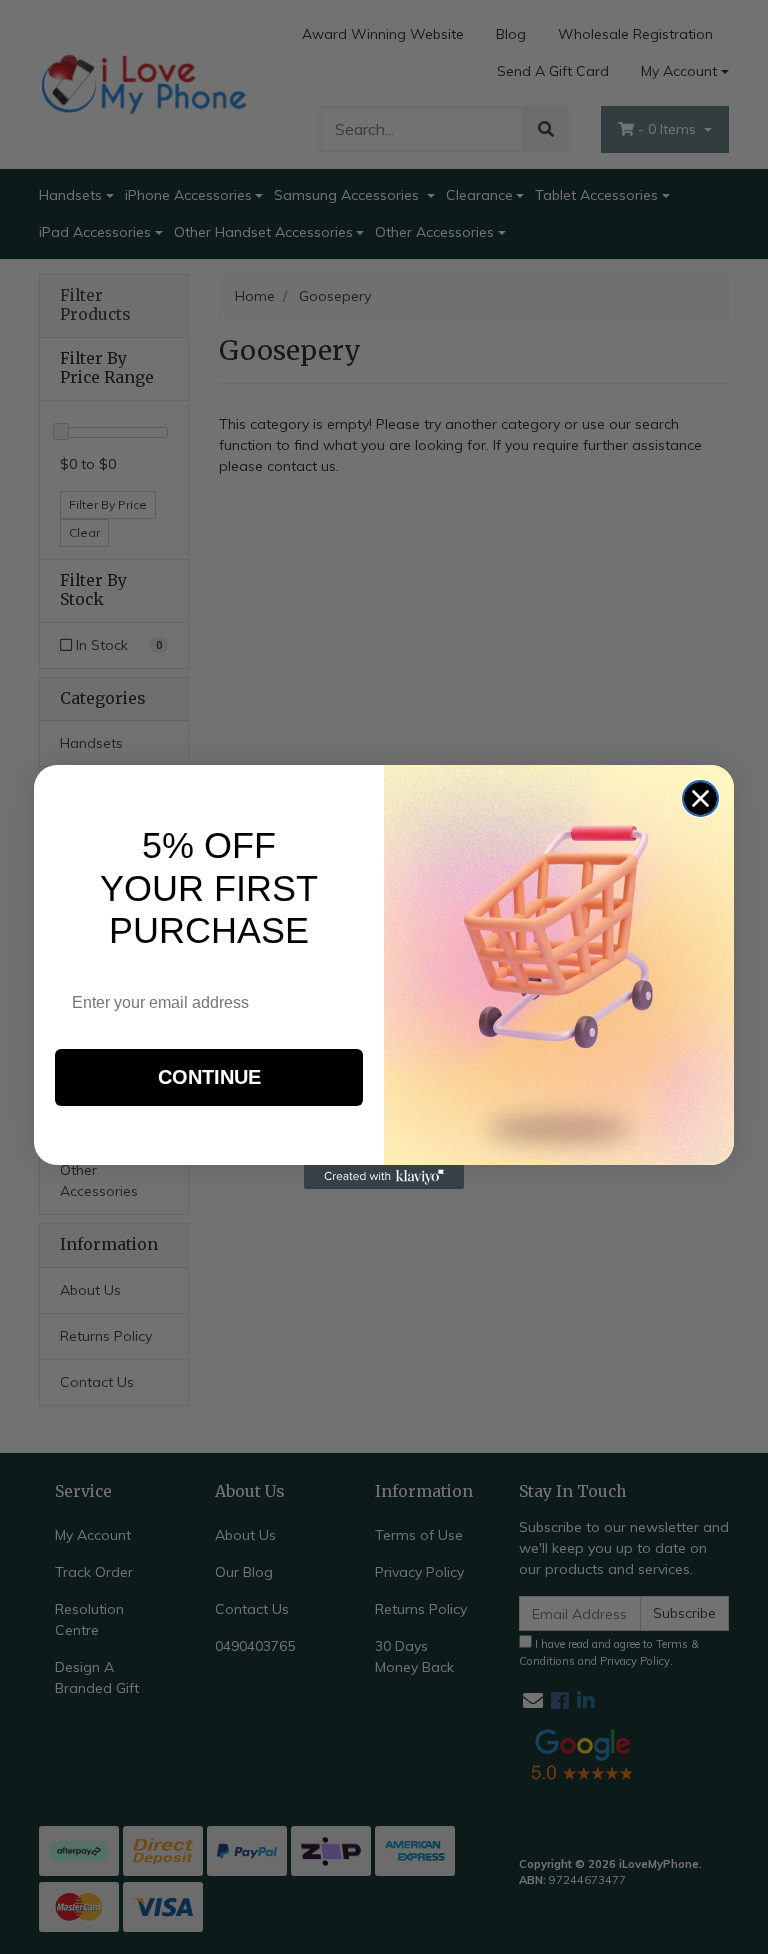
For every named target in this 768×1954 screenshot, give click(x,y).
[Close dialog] (700, 798)
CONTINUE (209, 1077)
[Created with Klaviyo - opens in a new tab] (384, 1177)
